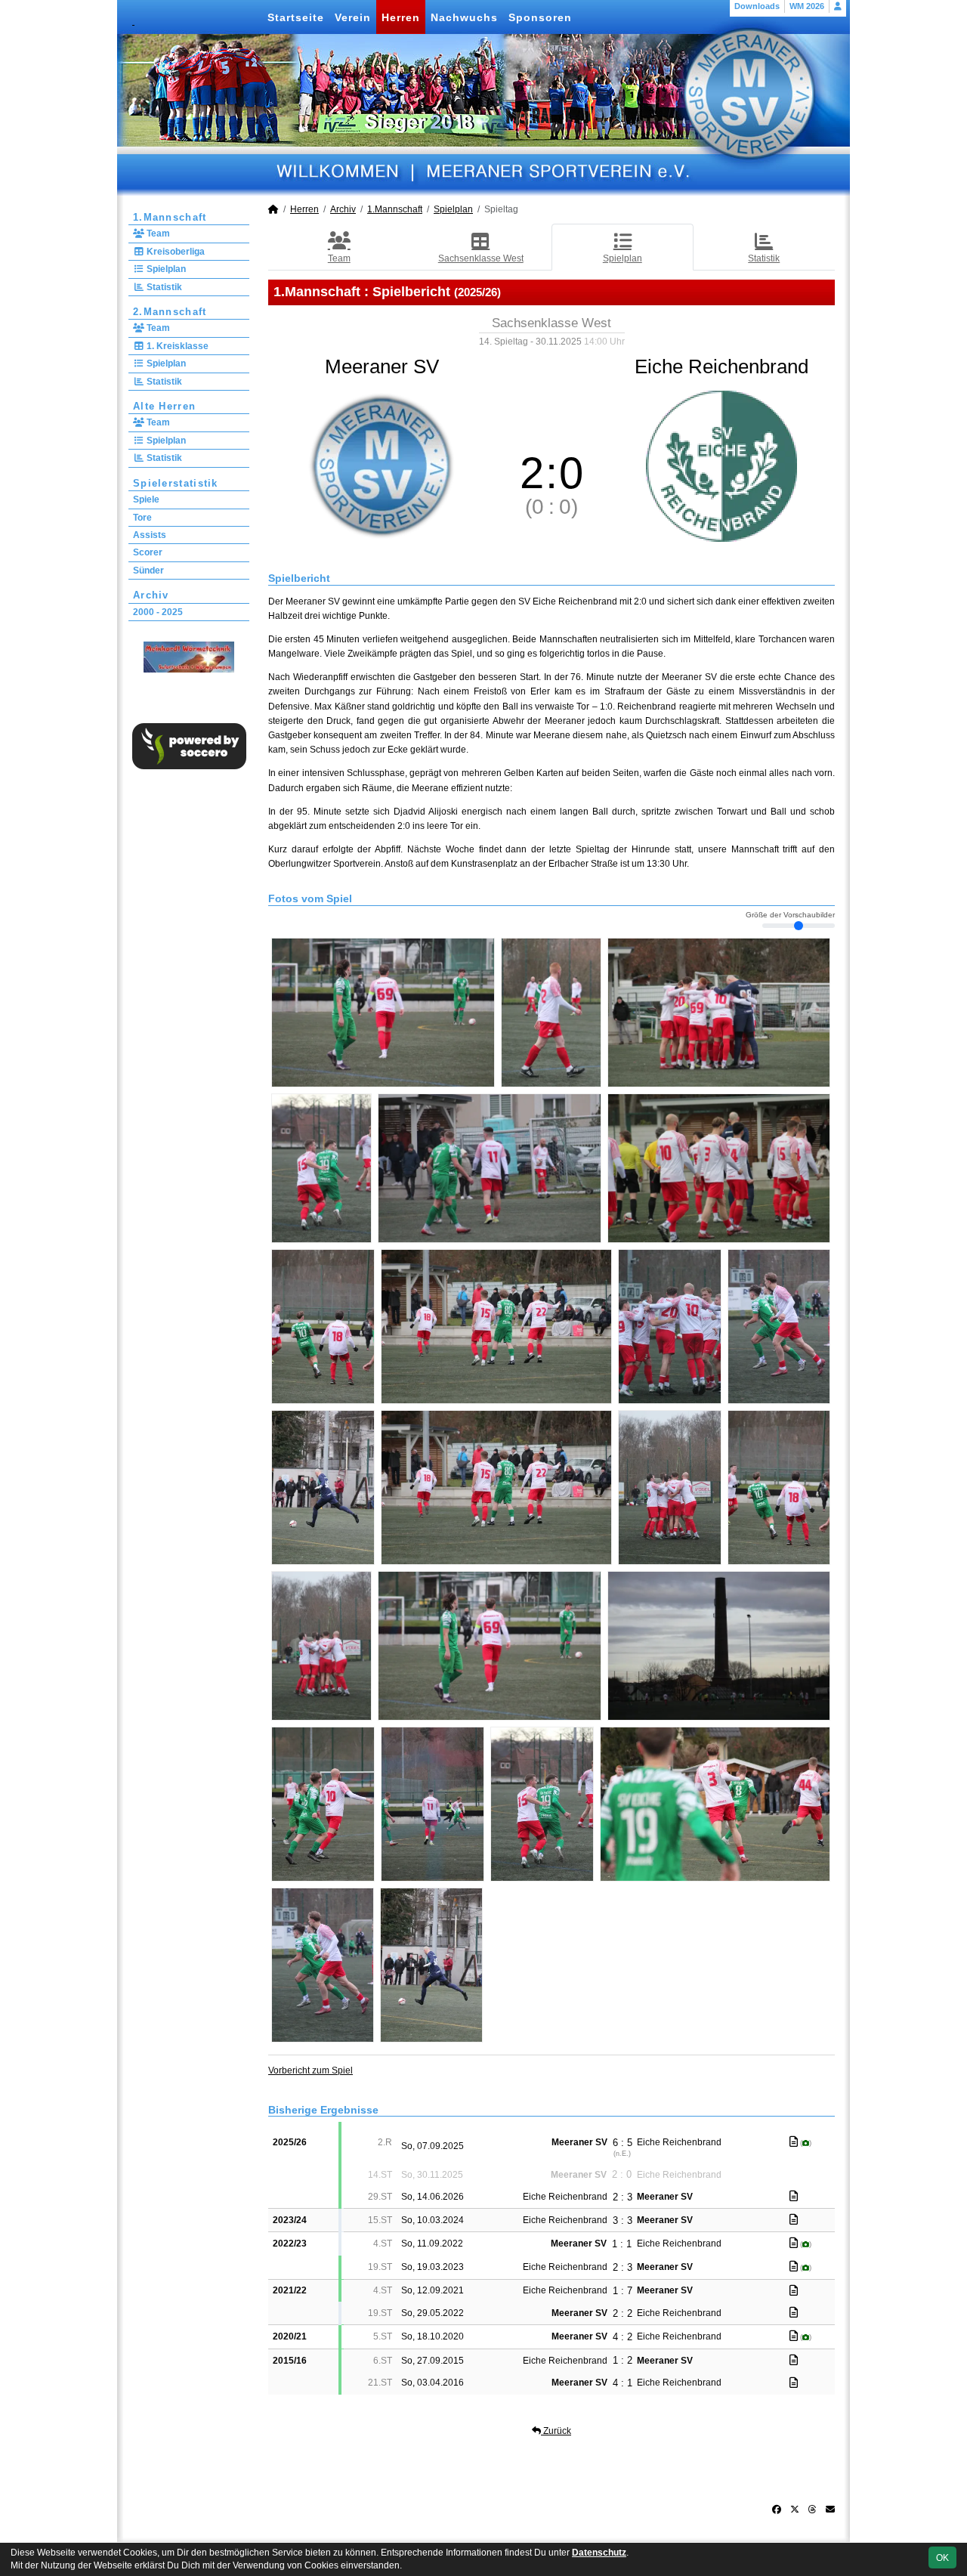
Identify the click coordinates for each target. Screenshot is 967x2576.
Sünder (148, 571)
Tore (142, 518)
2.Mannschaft (170, 312)
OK (942, 2558)
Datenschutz (599, 2553)
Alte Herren (164, 406)
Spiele (146, 499)
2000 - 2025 (158, 612)
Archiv (151, 595)
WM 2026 (807, 6)
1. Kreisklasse (176, 346)
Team (157, 233)
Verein (353, 17)
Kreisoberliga (175, 252)
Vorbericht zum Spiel (310, 2070)
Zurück (556, 2431)
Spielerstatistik (176, 483)
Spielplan (165, 269)
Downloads (757, 6)
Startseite (296, 17)
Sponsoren (540, 17)
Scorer (148, 552)
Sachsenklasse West (481, 258)
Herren (401, 17)
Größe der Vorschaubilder (790, 915)
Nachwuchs (464, 17)
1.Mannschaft (170, 217)
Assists (150, 535)
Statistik (163, 287)
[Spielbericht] (794, 2142)
